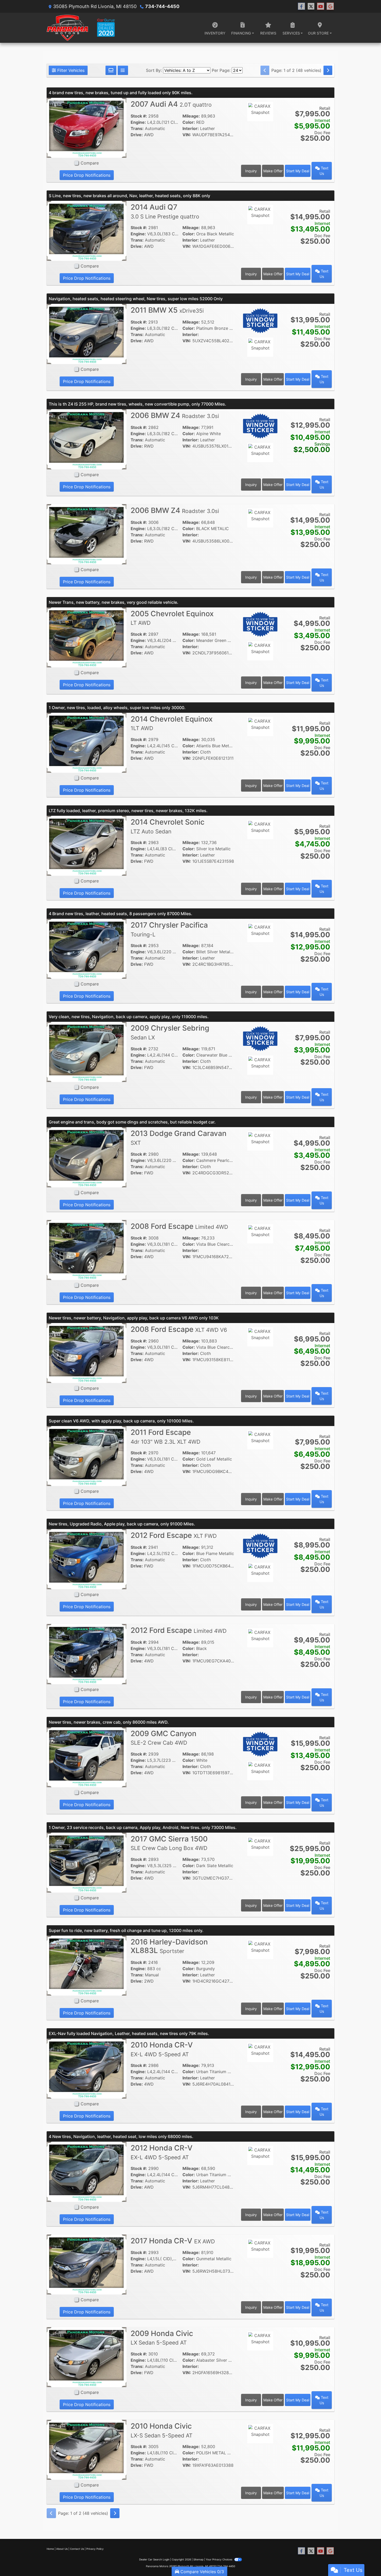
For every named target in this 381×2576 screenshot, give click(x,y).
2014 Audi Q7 (165, 211)
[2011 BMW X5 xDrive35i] (87, 333)
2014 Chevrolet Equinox (172, 723)
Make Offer (273, 171)
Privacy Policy (95, 2549)
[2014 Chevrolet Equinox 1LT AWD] (87, 742)
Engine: (138, 122)
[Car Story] (260, 126)
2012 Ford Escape (174, 1535)
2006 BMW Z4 (175, 415)
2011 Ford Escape (165, 1436)
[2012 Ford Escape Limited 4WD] (87, 1654)
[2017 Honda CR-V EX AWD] (87, 2264)
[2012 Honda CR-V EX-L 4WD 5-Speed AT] (87, 2171)
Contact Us (77, 2549)
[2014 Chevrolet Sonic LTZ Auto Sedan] (87, 845)
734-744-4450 (162, 6)
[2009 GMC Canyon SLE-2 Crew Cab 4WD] (87, 1757)
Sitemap (198, 2559)
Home (50, 2549)
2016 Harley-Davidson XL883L (169, 1946)
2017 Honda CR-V (173, 2241)
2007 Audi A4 (171, 104)
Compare (90, 163)
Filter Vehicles (70, 70)
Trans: (137, 128)
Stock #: (139, 116)
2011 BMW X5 (167, 310)
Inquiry (251, 171)
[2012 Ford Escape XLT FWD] (87, 1559)
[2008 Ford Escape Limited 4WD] (87, 1250)
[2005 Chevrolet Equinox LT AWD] (87, 637)
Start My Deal (298, 171)
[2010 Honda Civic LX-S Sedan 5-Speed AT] (87, 2449)
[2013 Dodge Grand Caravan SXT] (87, 1157)
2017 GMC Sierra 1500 (169, 1843)
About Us (62, 2549)
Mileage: (191, 116)
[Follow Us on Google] (330, 6)
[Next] (328, 70)
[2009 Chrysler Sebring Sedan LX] (87, 1051)
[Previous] (265, 70)
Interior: (191, 128)
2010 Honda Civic (161, 2430)
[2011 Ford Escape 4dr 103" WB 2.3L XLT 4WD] (87, 1456)
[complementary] (365, 2560)
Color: (189, 122)
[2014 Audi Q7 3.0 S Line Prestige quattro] (87, 230)
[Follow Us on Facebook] (301, 6)
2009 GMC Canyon (164, 1738)
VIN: (187, 135)
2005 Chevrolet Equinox (172, 618)
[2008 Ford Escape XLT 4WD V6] (87, 1353)
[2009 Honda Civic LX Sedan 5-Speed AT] (87, 2357)
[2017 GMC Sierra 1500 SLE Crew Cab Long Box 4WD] (87, 1862)
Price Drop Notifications (87, 175)
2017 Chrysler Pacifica (169, 929)
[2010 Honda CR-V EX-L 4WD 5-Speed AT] (87, 2068)
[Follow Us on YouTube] (321, 6)
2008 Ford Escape (179, 1226)
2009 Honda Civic (162, 2338)
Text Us (324, 171)
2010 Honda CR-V (162, 2049)
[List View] (123, 70)
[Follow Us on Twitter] (311, 6)
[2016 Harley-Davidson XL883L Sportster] (87, 1965)
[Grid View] (111, 70)
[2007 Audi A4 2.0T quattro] (87, 127)
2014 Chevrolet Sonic (168, 826)
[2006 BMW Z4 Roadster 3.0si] (87, 439)
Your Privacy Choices (219, 2559)
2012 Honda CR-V (162, 2152)
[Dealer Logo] (81, 28)
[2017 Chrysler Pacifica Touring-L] (87, 948)
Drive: (137, 135)
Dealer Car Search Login (154, 2559)
